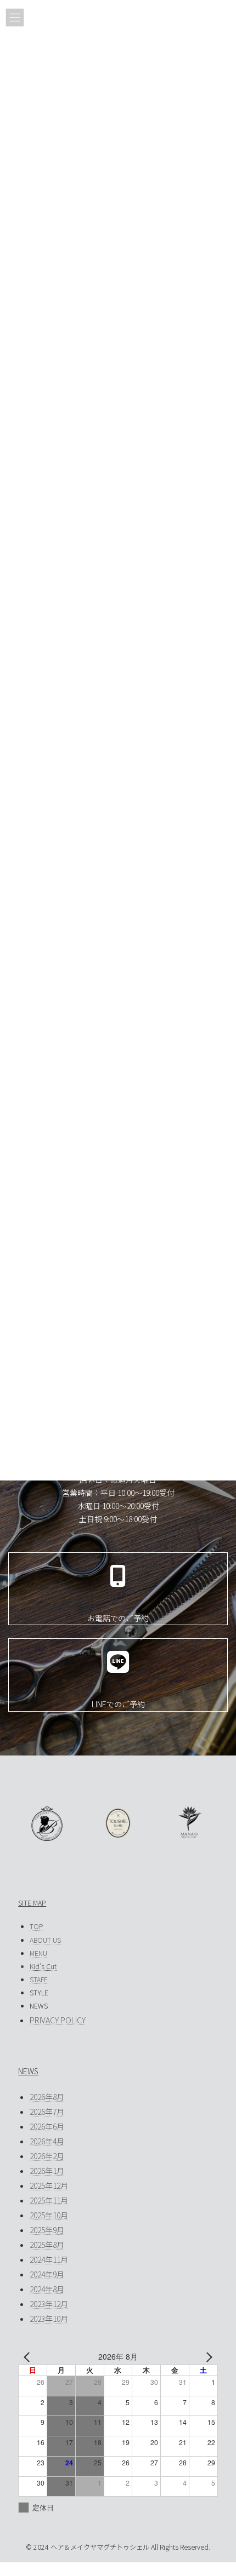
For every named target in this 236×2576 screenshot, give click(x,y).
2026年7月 (47, 2112)
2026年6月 (47, 2126)
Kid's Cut (43, 1966)
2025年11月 (49, 2200)
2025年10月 (49, 2215)
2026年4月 (47, 2141)
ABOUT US (45, 1940)
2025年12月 (49, 2185)
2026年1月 (47, 2171)
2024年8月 (47, 2289)
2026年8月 (47, 2097)
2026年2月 (47, 2156)
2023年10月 (49, 2319)
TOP (36, 1926)
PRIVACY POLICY (58, 2020)
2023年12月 (49, 2304)
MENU (38, 1953)
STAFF (38, 1980)
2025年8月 (47, 2245)
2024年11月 (49, 2259)
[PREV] (29, 2357)
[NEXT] (207, 2357)
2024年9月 (47, 2274)
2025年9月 (47, 2230)
